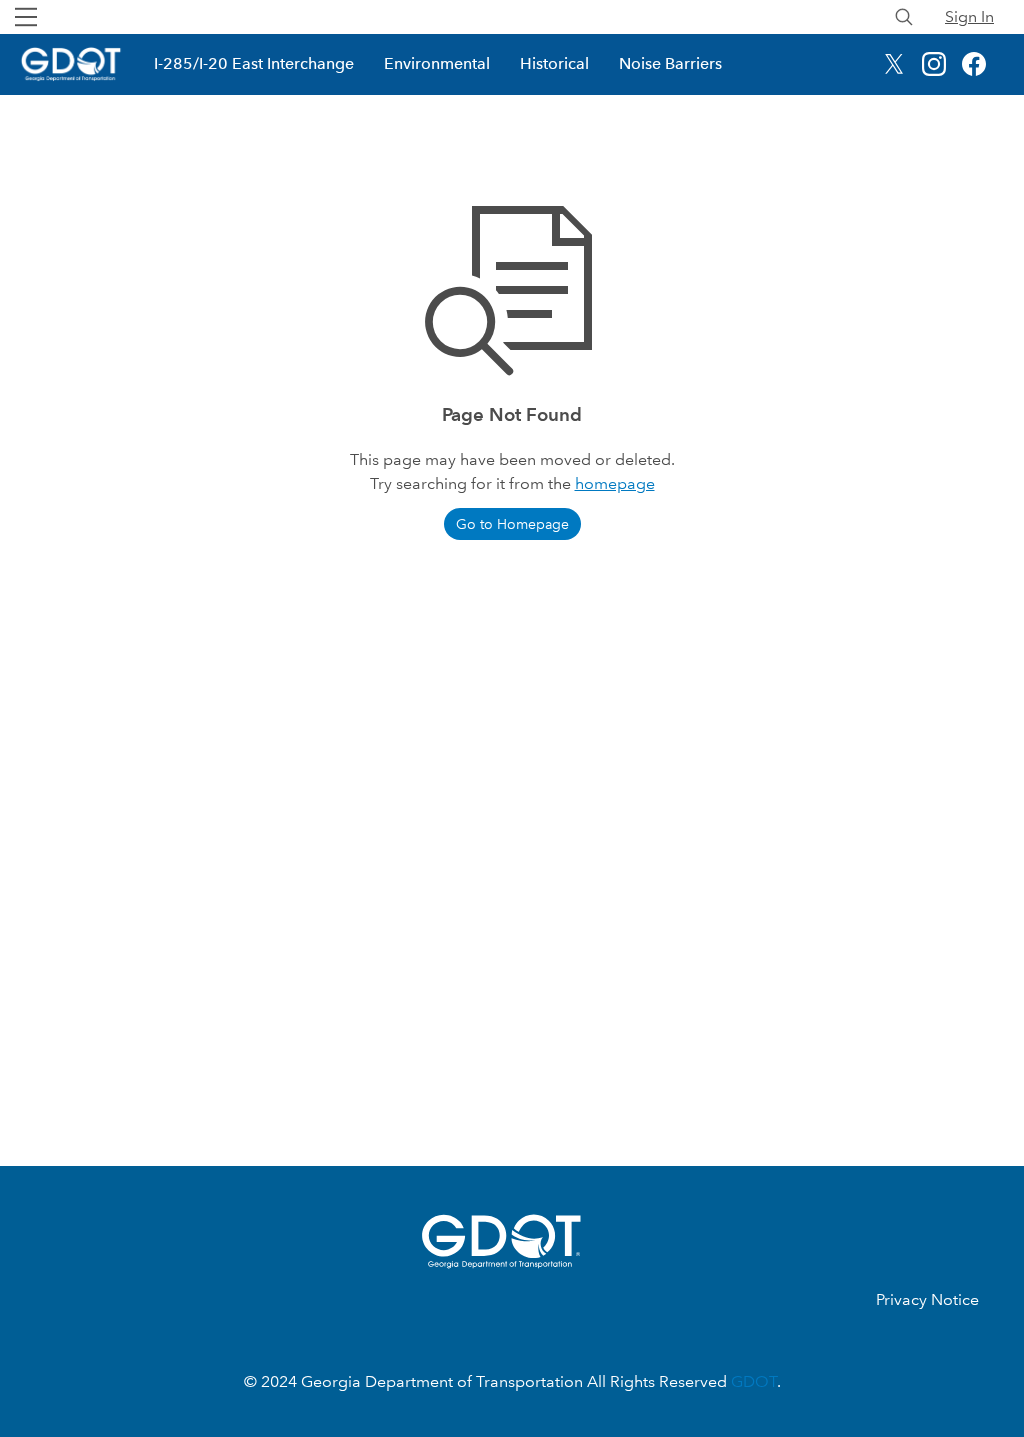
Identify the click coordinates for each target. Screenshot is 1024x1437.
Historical (554, 63)
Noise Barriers (670, 63)
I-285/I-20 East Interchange (254, 63)
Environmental (437, 63)
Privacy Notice (927, 1299)
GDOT (754, 1381)
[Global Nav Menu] (26, 17)
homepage (615, 483)
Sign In (969, 16)
